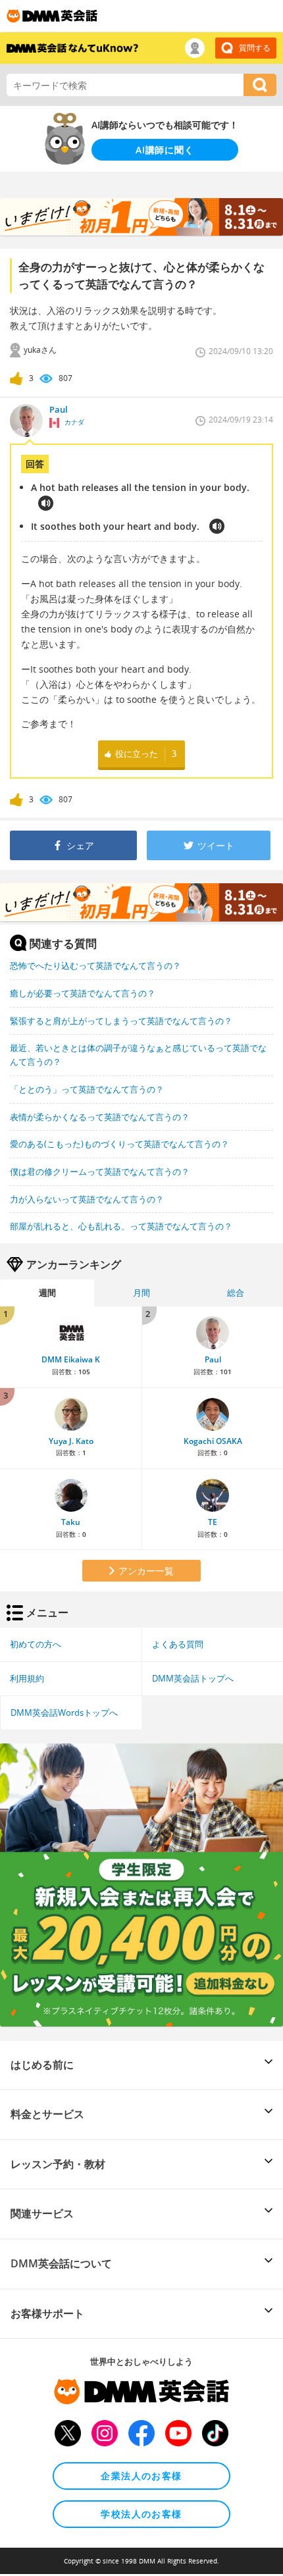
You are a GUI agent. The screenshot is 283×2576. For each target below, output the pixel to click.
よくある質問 (178, 1644)
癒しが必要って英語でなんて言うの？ (83, 993)
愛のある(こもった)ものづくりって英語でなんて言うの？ (119, 1144)
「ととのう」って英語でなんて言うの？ (87, 1089)
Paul (213, 1359)
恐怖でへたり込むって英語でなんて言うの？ (95, 966)
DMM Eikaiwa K (71, 1359)
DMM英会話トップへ (193, 1678)
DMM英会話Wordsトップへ (64, 1713)
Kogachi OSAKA (213, 1441)
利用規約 (27, 1678)
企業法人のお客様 (141, 2476)
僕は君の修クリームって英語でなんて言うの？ (100, 1172)
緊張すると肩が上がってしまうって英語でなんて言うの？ (121, 1021)
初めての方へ (36, 1644)
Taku (71, 1522)
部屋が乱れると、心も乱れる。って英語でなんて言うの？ (121, 1226)
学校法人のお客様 (141, 2514)
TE (213, 1522)
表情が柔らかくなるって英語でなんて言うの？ (100, 1117)
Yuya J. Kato (71, 1441)
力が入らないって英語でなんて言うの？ (87, 1199)
